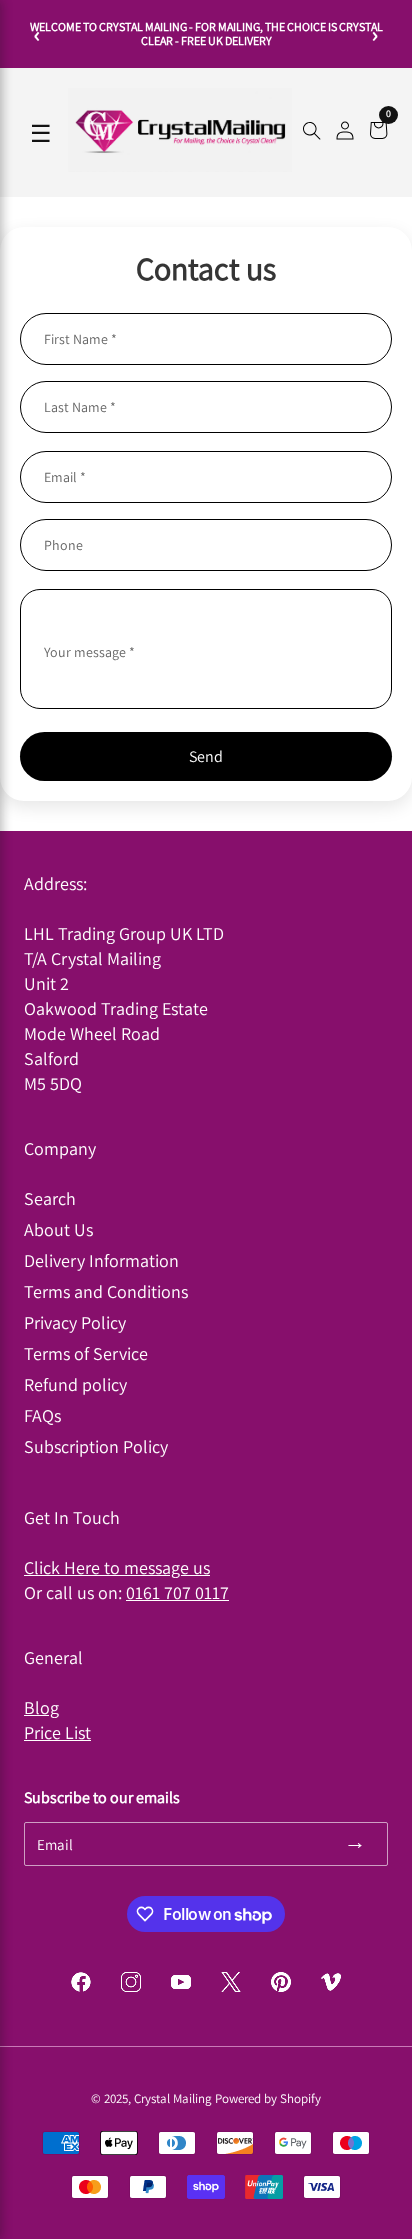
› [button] (375, 34)
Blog (41, 1707)
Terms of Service (86, 1353)
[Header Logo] (180, 166)
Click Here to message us (117, 1567)
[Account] (345, 133)
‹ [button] (37, 34)
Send (206, 756)
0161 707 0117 (177, 1592)
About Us (58, 1229)
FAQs (42, 1415)
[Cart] (378, 133)
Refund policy (75, 1384)
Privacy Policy (75, 1322)
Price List (57, 1732)
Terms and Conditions (106, 1291)
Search (50, 1198)
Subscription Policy (96, 1446)
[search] (311, 133)
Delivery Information (101, 1260)
